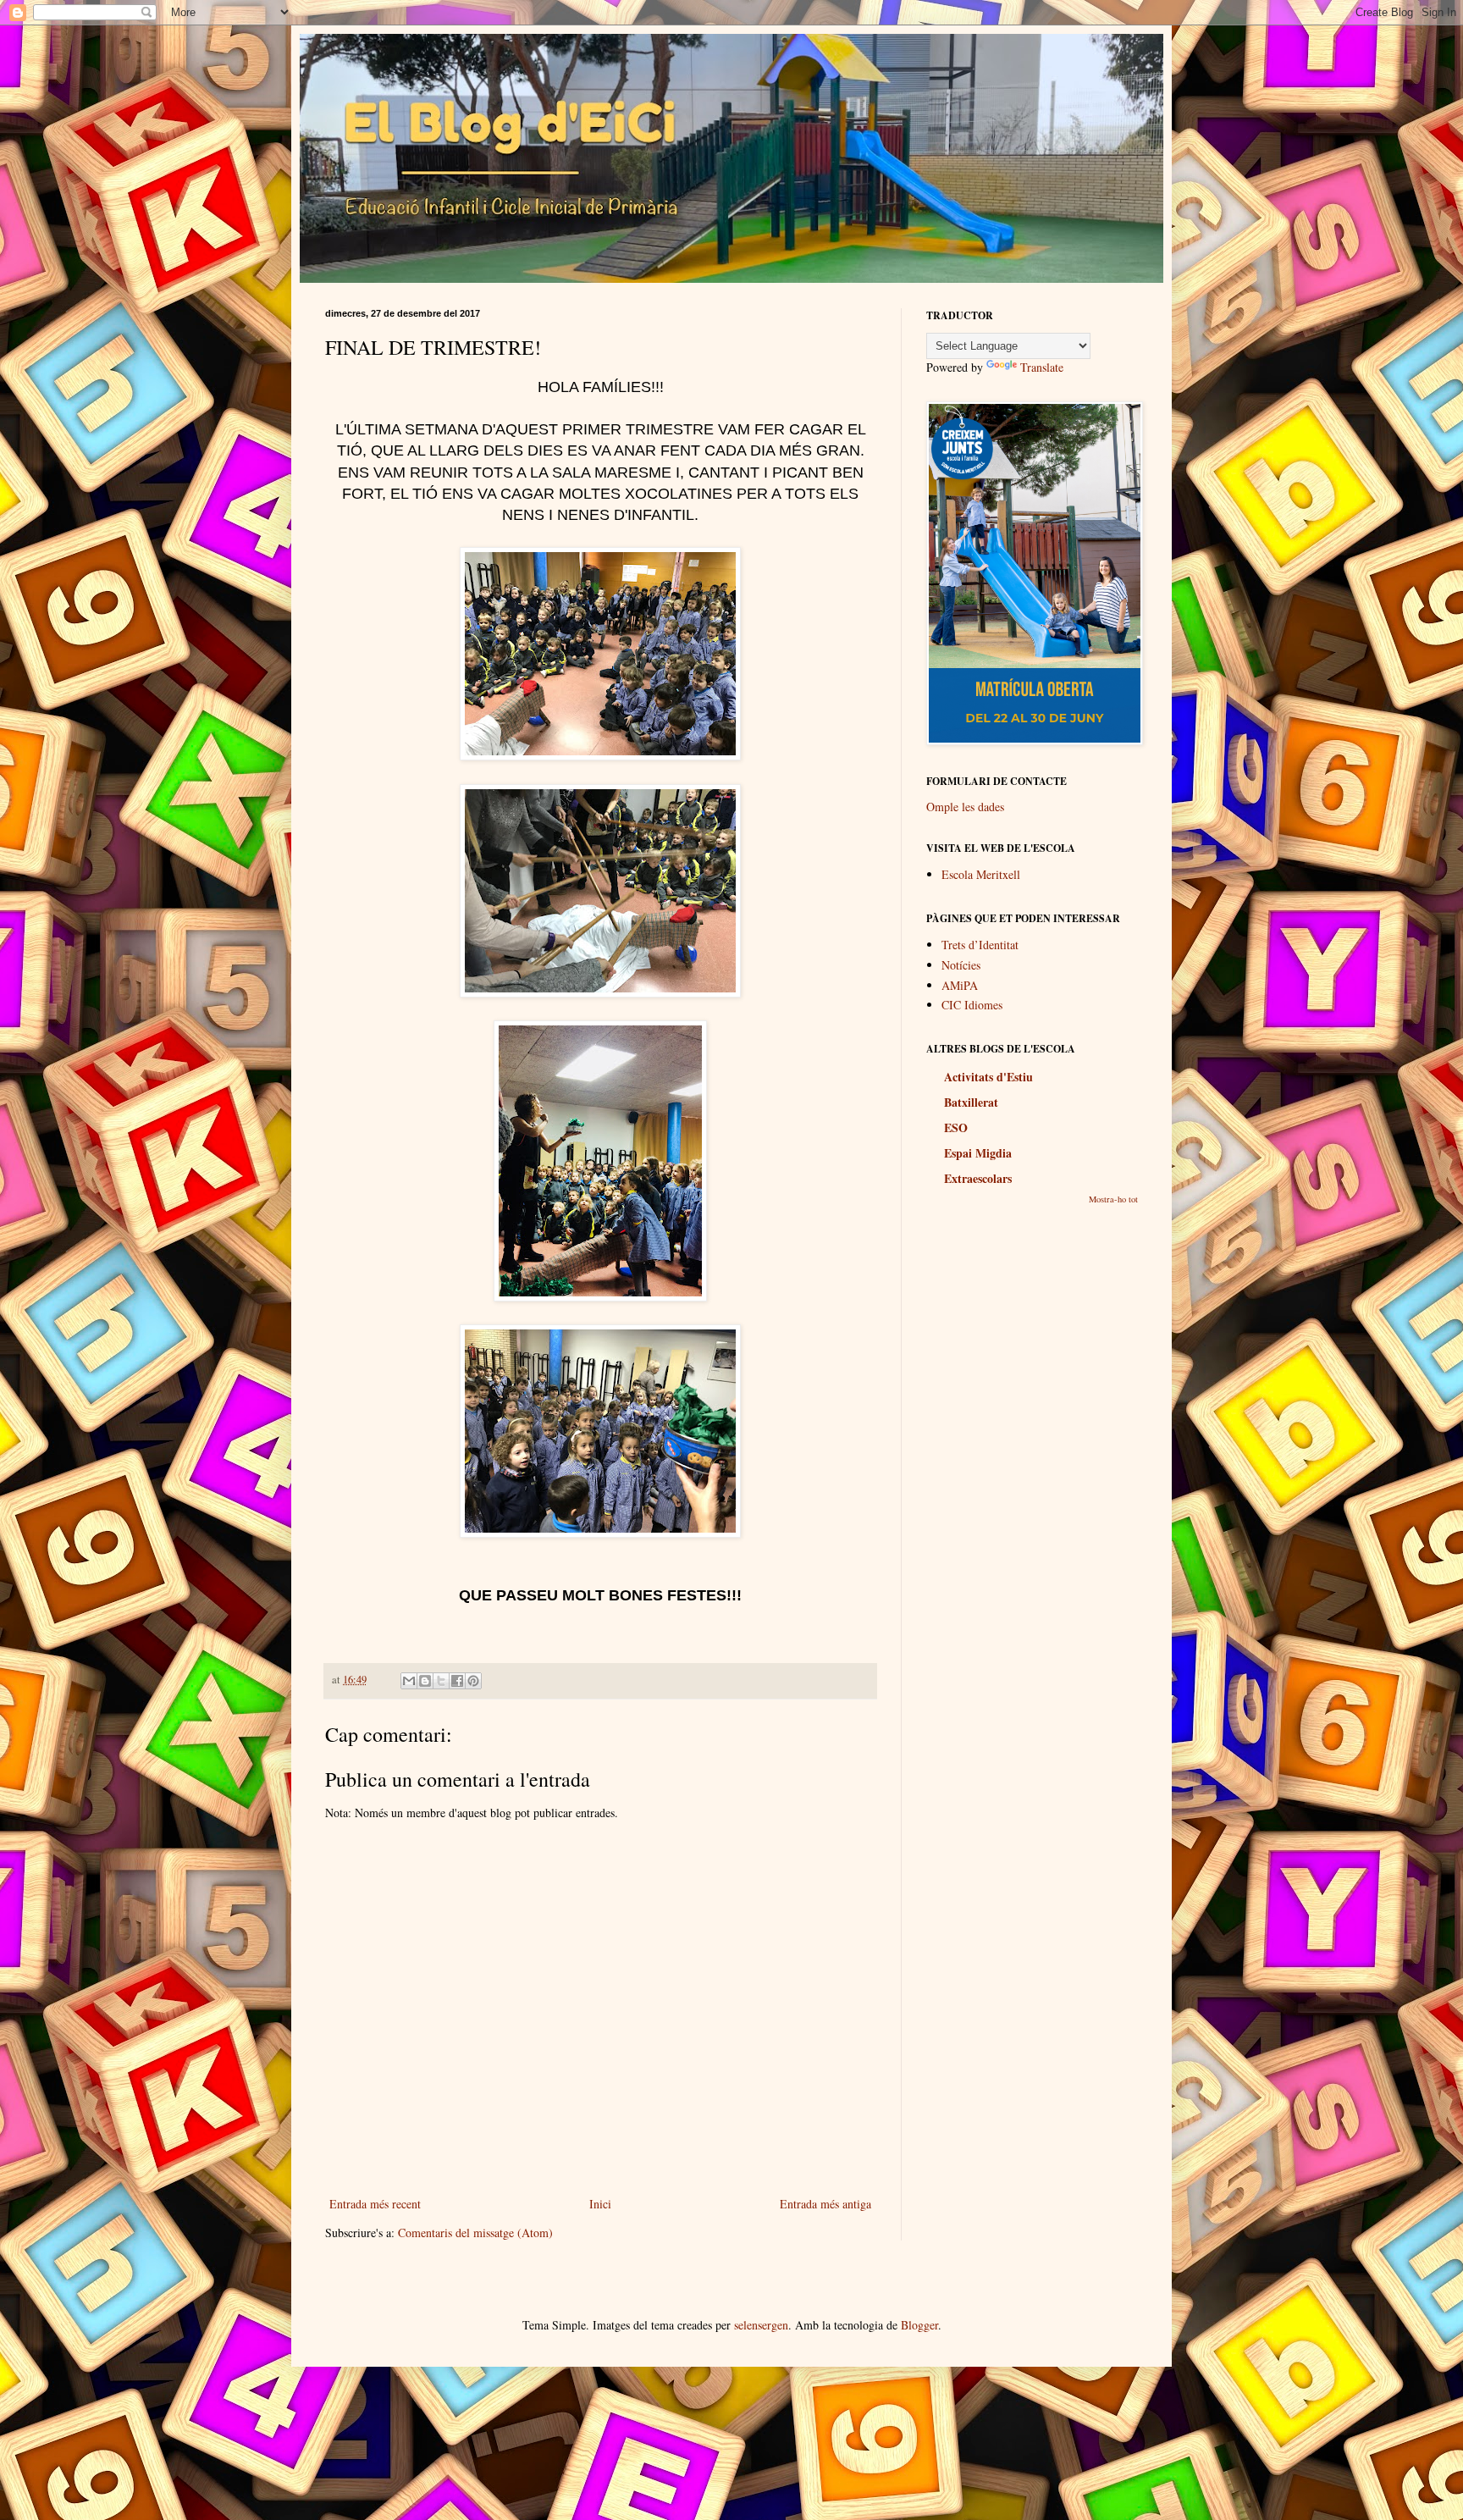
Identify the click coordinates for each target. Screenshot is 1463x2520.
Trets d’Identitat (980, 945)
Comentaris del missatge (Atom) (475, 2233)
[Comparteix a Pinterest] (473, 1681)
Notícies (961, 965)
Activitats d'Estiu (988, 1077)
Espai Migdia (978, 1153)
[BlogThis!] (425, 1681)
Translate (1042, 367)
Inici (600, 2204)
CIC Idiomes (972, 1005)
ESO (956, 1127)
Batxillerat (971, 1102)
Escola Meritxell (981, 874)
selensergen (761, 2325)
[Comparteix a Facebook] (457, 1681)
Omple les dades (965, 807)
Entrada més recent (375, 2204)
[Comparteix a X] (441, 1681)
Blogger (919, 2325)
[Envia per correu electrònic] (409, 1681)
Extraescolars (978, 1178)
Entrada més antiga (825, 2204)
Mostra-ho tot (1113, 1199)
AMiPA (960, 985)
